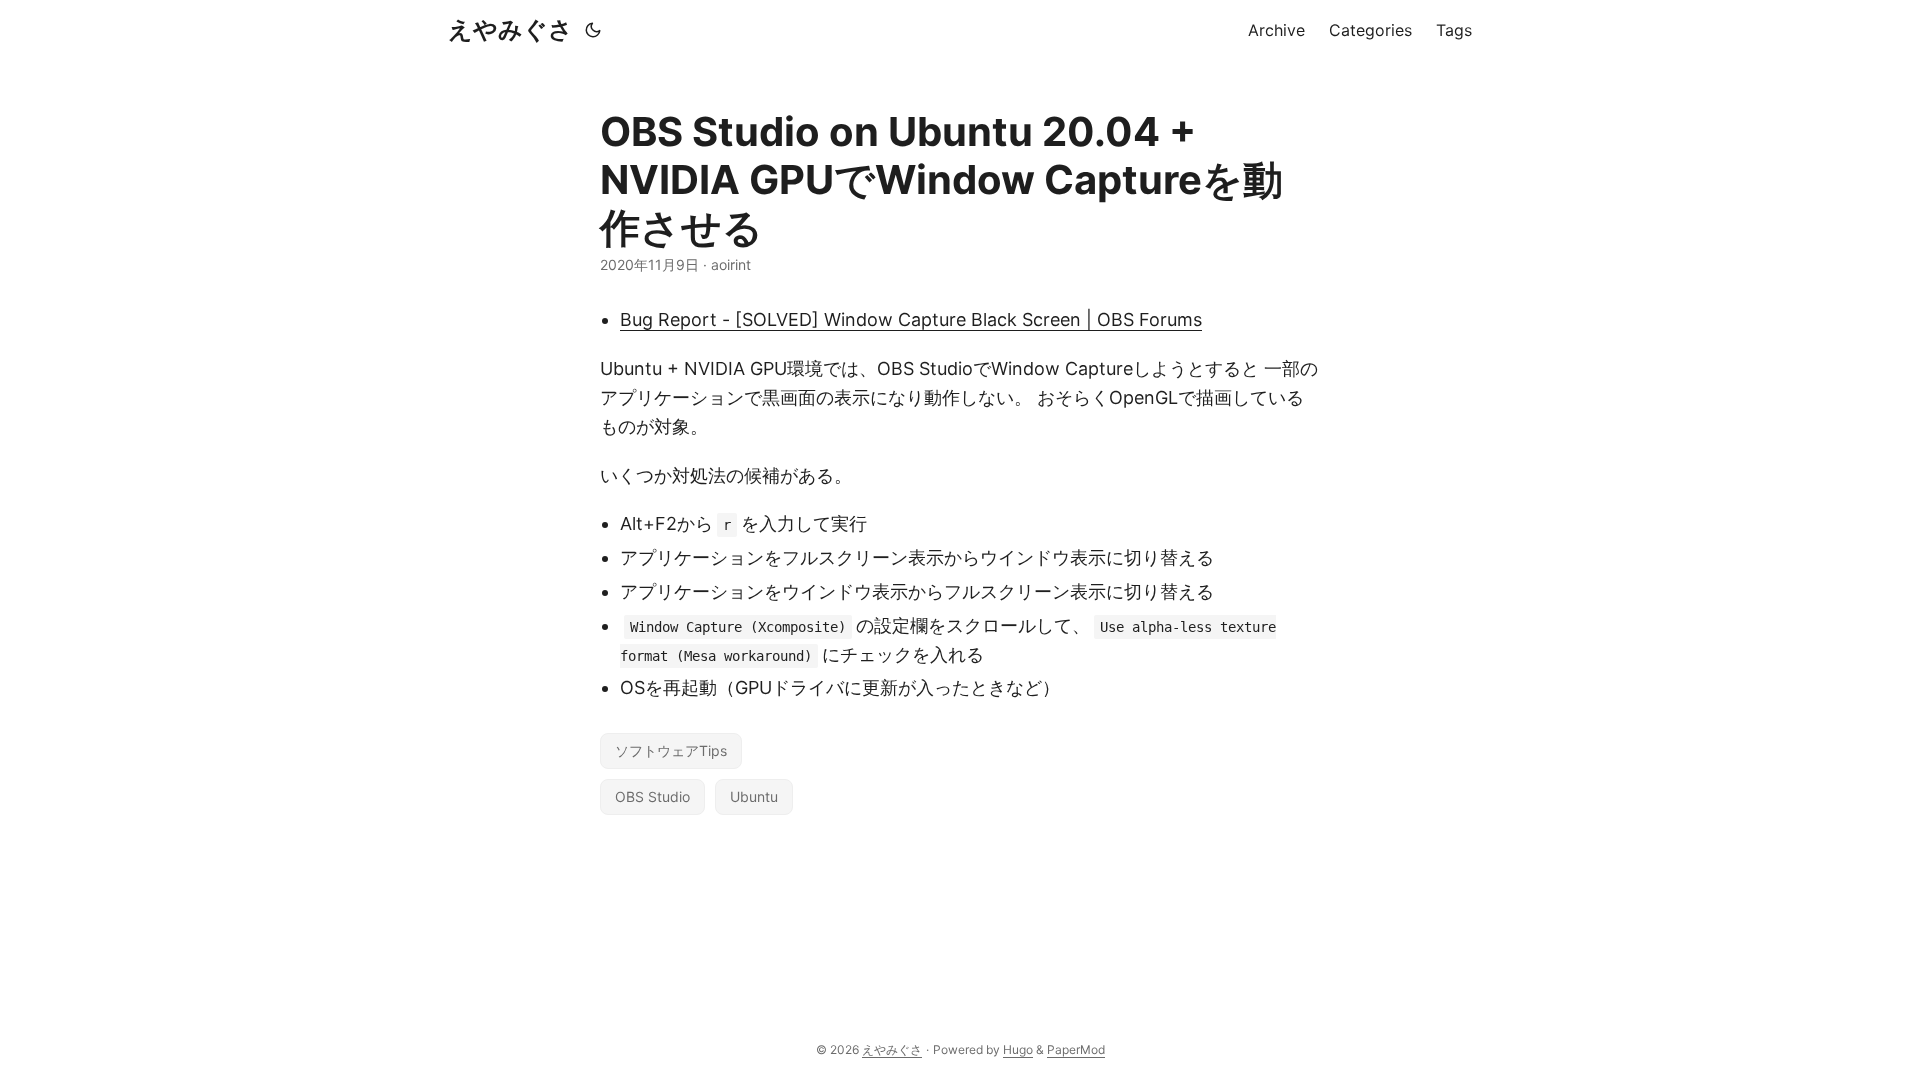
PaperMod (1076, 1049)
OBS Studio (652, 796)
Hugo (1018, 1049)
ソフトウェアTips (671, 750)
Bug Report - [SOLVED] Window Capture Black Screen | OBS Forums (911, 319)
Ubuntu (754, 796)
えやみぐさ (510, 29)
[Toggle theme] (593, 30)
